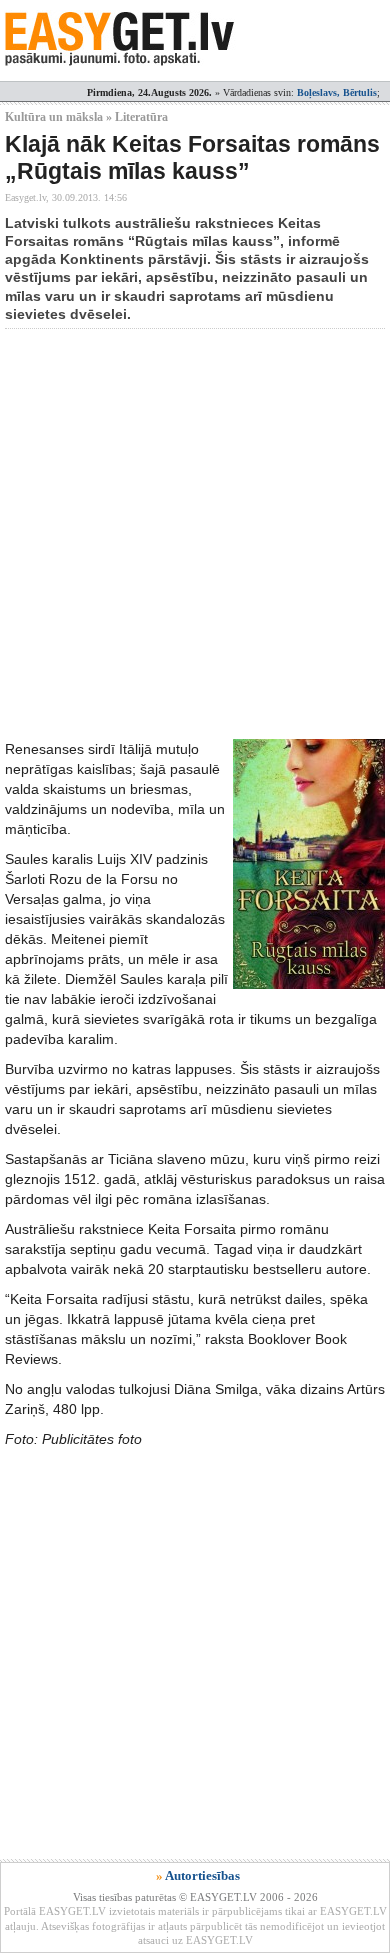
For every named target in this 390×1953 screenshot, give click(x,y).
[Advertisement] (195, 534)
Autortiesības (202, 1875)
